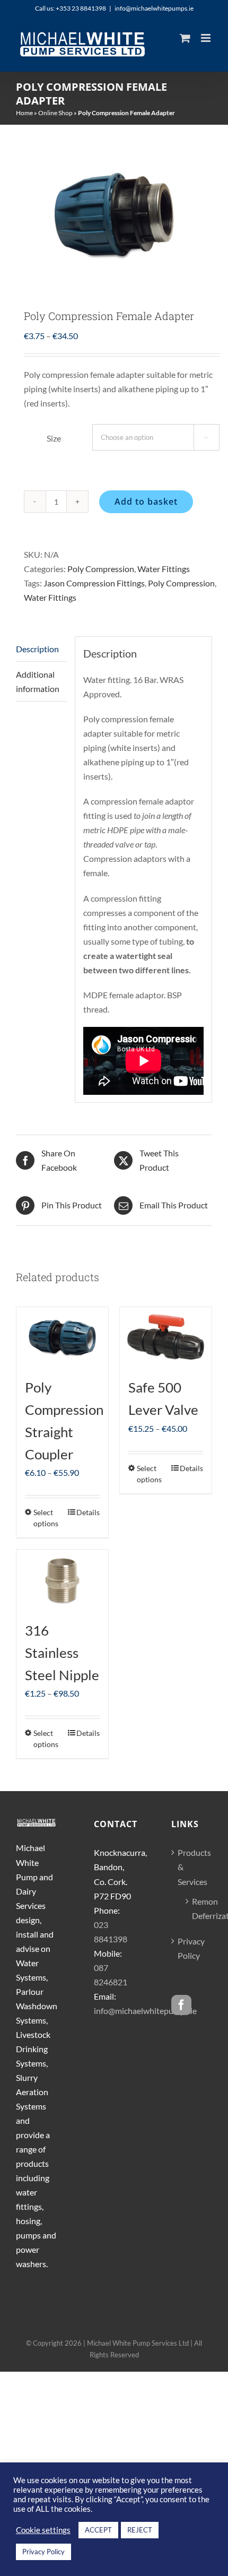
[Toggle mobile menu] (207, 38)
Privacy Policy (191, 1948)
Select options (46, 1518)
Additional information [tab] (38, 681)
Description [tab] (37, 649)
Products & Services (192, 1867)
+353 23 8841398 (81, 8)
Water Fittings (164, 569)
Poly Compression (101, 569)
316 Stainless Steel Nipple (62, 1653)
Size (54, 438)
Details (88, 1512)
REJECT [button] (140, 2530)
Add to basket (146, 502)
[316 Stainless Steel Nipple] (62, 1580)
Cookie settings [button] (43, 2530)
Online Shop (55, 113)
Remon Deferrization (197, 1908)
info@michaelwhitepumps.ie (154, 8)
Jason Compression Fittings (94, 583)
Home (24, 113)
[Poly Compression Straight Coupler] (62, 1338)
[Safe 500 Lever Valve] (166, 1338)
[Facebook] (181, 2005)
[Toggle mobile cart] (185, 38)
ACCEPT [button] (98, 2530)
